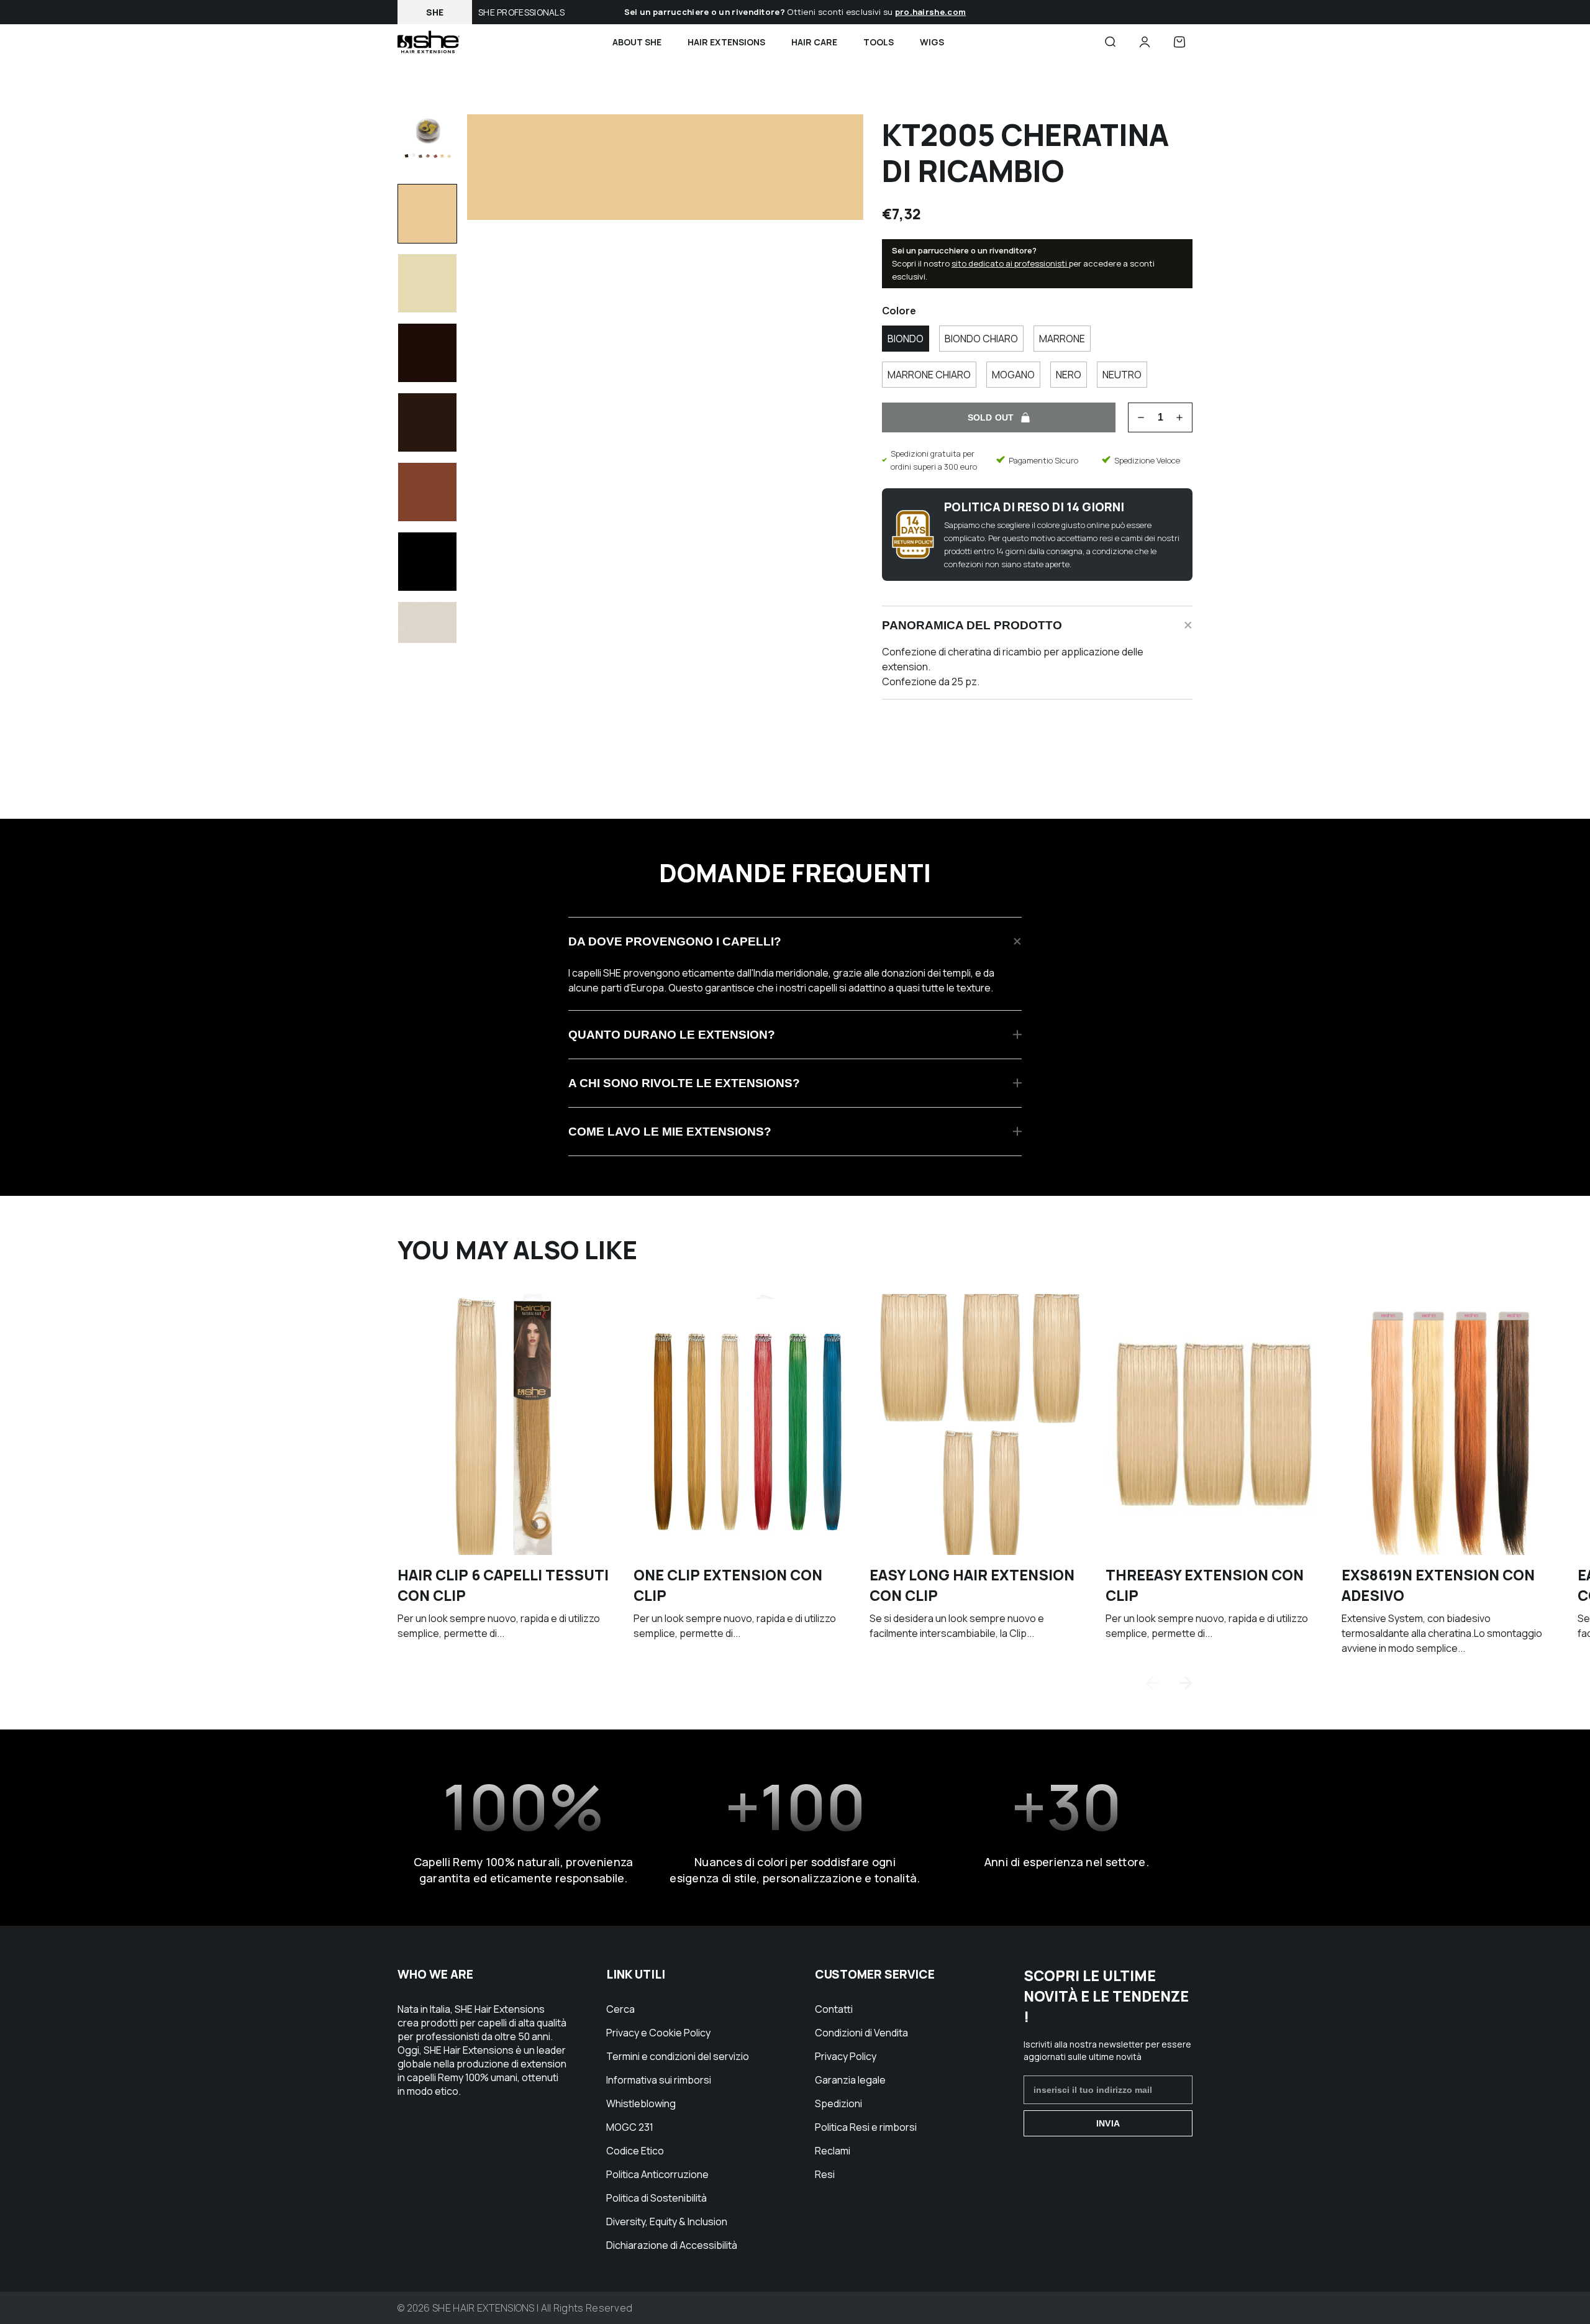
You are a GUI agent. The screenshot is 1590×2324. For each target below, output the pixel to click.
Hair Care (814, 42)
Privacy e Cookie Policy (658, 2033)
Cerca (620, 2009)
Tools (879, 42)
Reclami (833, 2151)
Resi (825, 2174)
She (435, 12)
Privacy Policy (846, 2056)
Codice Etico (635, 2151)
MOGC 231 (630, 2127)
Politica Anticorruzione (657, 2174)
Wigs (932, 42)
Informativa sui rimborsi (659, 2080)
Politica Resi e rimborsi (866, 2127)
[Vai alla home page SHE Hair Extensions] (429, 42)
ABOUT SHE (637, 42)
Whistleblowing (641, 2103)
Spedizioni (838, 2103)
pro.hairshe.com (931, 12)
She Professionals (521, 12)
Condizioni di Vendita (861, 2033)
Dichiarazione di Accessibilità (672, 2245)
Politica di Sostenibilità (656, 2198)
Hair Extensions (726, 42)
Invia (1108, 2123)
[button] (1186, 1683)
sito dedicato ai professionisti (1010, 263)
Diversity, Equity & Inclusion (667, 2221)
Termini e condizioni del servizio (678, 2056)
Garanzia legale (850, 2080)
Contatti (834, 2009)
